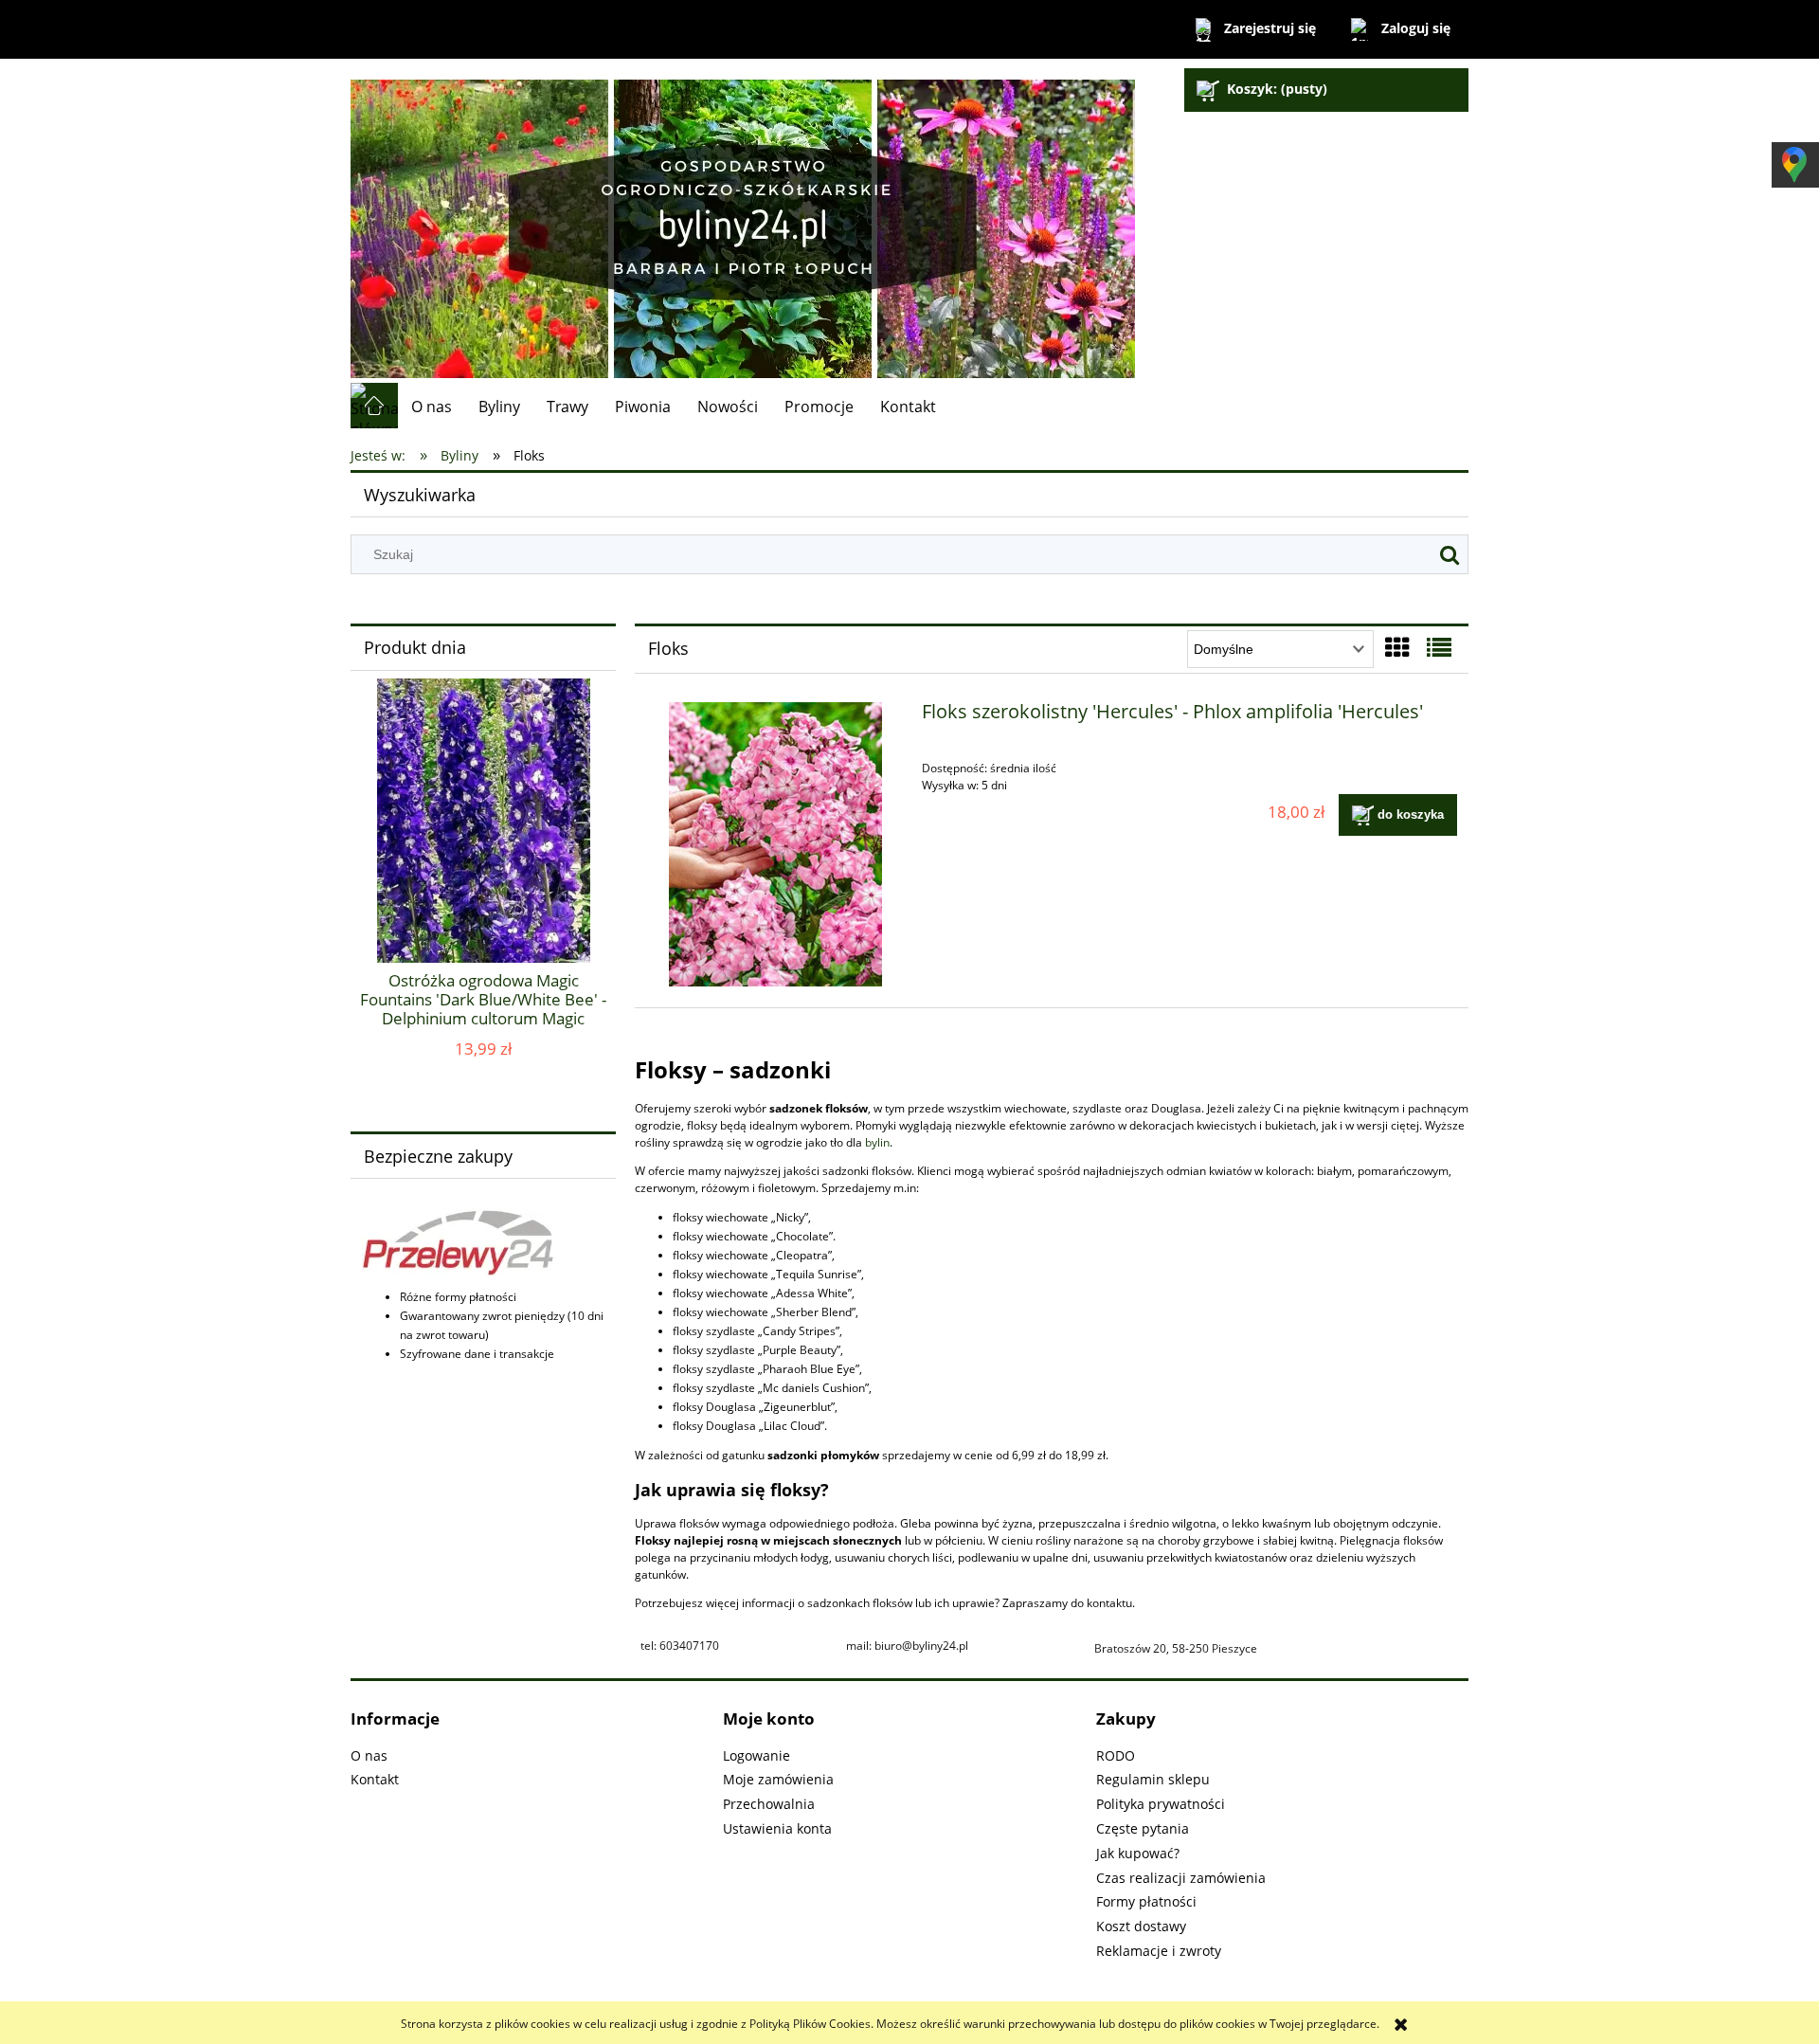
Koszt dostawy (1141, 1926)
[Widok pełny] (1439, 647)
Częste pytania (1143, 1828)
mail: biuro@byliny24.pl (907, 1646)
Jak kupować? (1138, 1853)
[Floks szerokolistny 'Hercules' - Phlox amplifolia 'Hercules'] (775, 844)
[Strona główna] (743, 220)
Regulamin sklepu (1153, 1779)
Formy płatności (1146, 1901)
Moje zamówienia (778, 1779)
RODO (1116, 1755)
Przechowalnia (769, 1804)
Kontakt (375, 1779)
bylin (877, 1142)
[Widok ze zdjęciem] (1397, 647)
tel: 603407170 (680, 1646)
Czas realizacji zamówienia (1181, 1878)
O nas (369, 1755)
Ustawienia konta (777, 1828)
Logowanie (756, 1755)
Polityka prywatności (1161, 1804)
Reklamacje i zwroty (1159, 1951)
